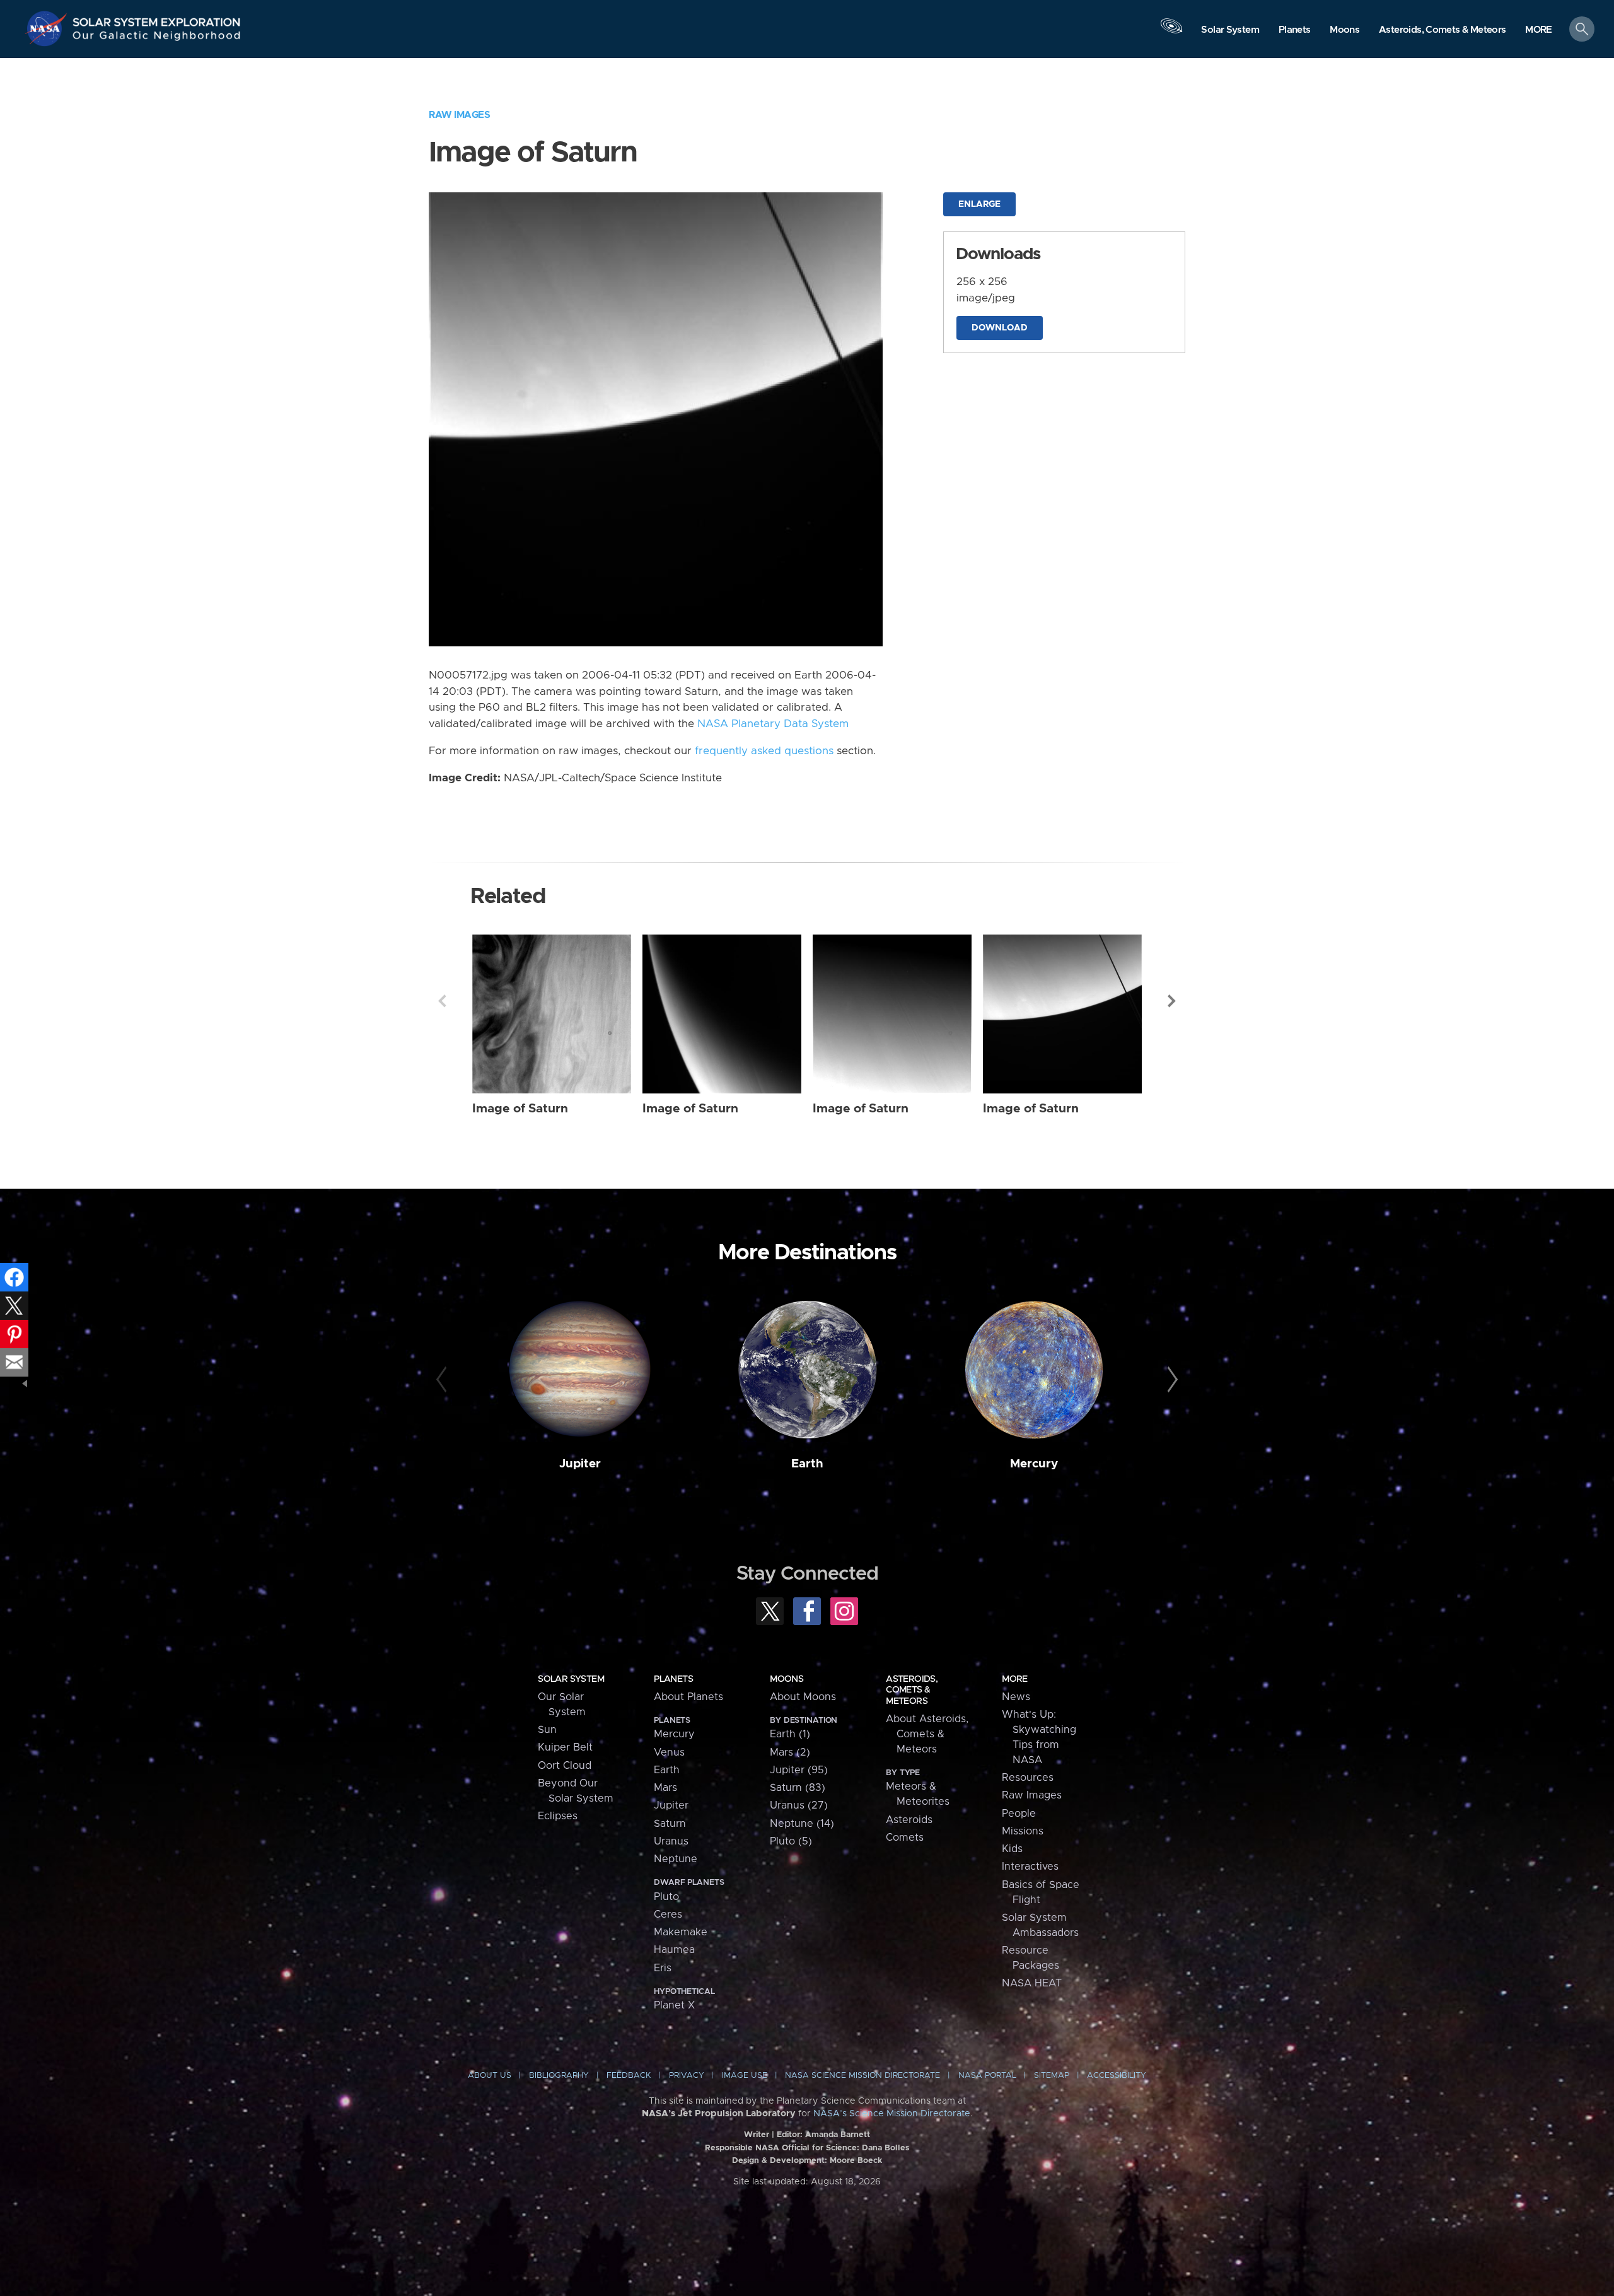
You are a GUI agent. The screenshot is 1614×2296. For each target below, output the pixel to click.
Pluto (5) (791, 1841)
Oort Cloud (565, 1766)
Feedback (629, 2076)
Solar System (571, 1679)
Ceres (668, 1914)
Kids (1012, 1849)
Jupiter (580, 1464)
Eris (663, 1968)
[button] (1539, 30)
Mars (665, 1788)
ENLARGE (979, 204)
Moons (787, 1679)
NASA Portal (987, 2076)
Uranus (671, 1841)
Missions (1023, 1831)
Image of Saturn (520, 1109)
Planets (673, 1679)
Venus (669, 1752)
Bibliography (559, 2076)
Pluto (666, 1897)
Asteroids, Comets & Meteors (912, 1690)
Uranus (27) (799, 1805)
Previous (442, 1001)
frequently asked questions (764, 751)
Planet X (674, 2005)
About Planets (688, 1697)
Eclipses (558, 1816)
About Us (490, 2076)
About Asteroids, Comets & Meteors (927, 1734)
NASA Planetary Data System (773, 724)
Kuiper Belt (565, 1747)
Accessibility (1117, 2076)
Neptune (676, 1859)
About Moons (803, 1697)
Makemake (681, 1932)
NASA (48, 28)
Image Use (745, 2076)
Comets (905, 1838)
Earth (807, 1464)
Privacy (687, 2076)
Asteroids (909, 1820)
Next (1172, 1001)
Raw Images (459, 115)
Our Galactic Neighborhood (157, 38)
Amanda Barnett (838, 2135)
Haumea (674, 1950)
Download (1000, 328)
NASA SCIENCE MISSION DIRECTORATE (862, 2076)
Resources (1028, 1778)
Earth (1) (790, 1734)
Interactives (1030, 1867)
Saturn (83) (798, 1788)
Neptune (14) (802, 1824)
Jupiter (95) (799, 1770)
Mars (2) (790, 1752)
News (1016, 1697)
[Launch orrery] (1171, 32)
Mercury (1034, 1464)
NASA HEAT (1032, 1983)
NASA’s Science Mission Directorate (892, 2114)
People (1019, 1814)
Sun (547, 1730)
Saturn (670, 1824)
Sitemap (1052, 2076)
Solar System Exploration (157, 19)
